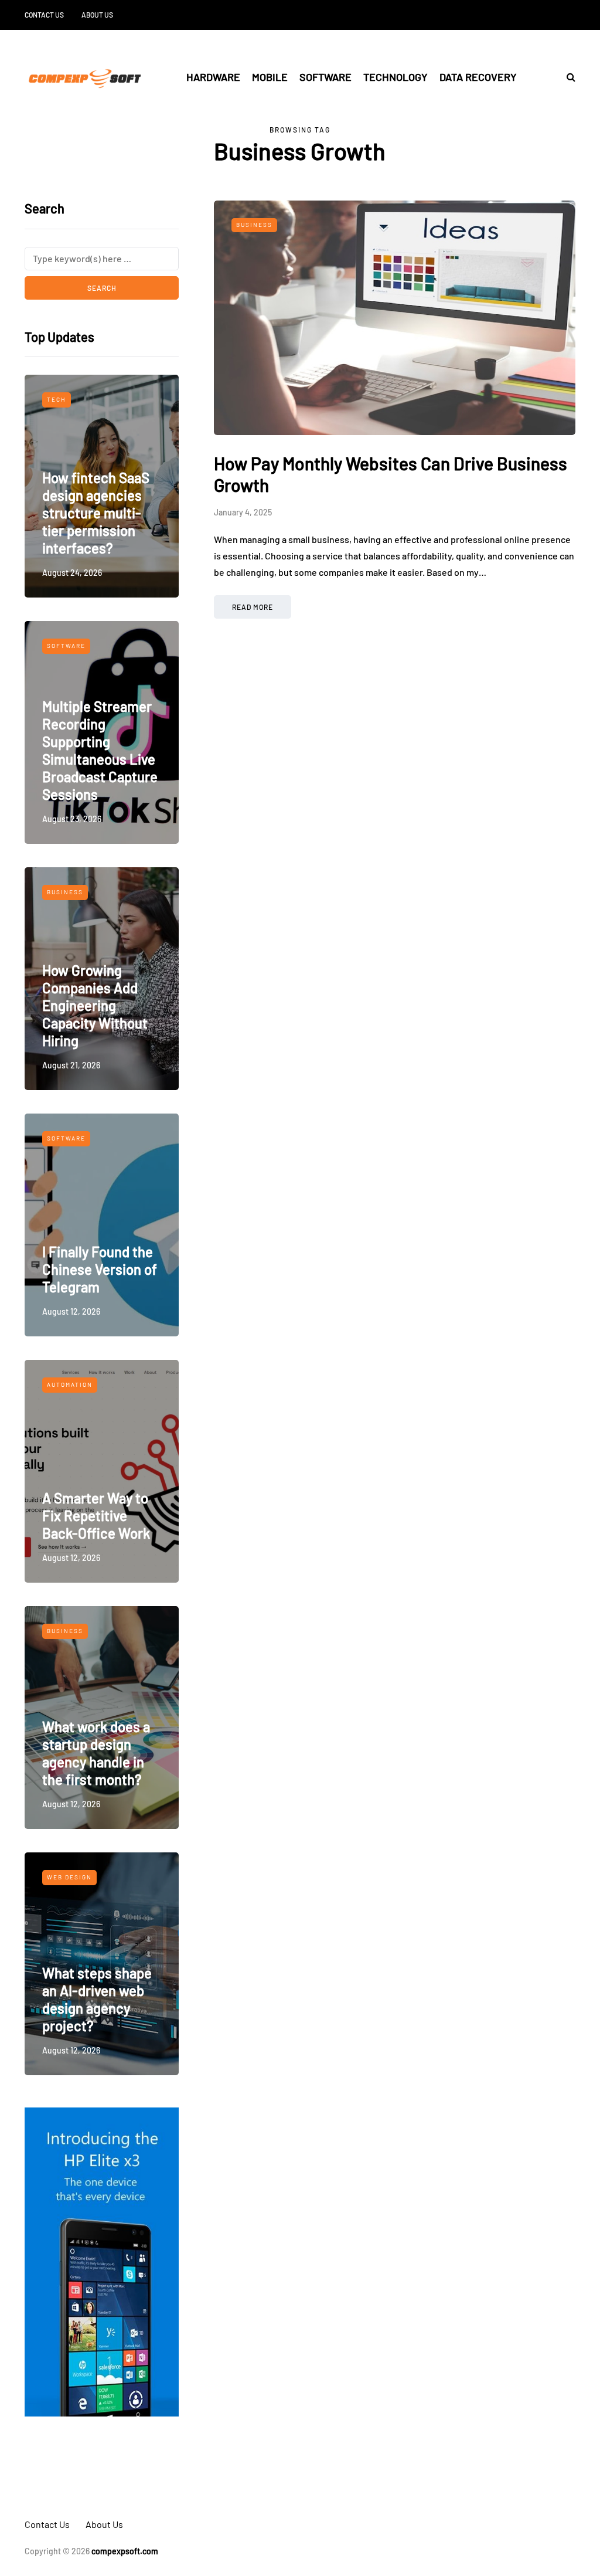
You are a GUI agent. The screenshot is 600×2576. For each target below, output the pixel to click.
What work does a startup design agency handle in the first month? (96, 1753)
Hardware (213, 77)
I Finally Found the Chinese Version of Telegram (100, 1269)
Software (325, 77)
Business (65, 892)
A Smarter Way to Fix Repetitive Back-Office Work (96, 1516)
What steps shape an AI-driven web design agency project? (97, 1999)
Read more (253, 607)
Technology (396, 77)
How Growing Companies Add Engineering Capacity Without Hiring (95, 1005)
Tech (57, 399)
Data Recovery (478, 77)
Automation (70, 1384)
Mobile (270, 77)
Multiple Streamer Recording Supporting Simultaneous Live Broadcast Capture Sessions (100, 750)
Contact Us (44, 15)
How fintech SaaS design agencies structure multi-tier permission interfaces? (96, 513)
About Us (97, 15)
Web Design (69, 1877)
